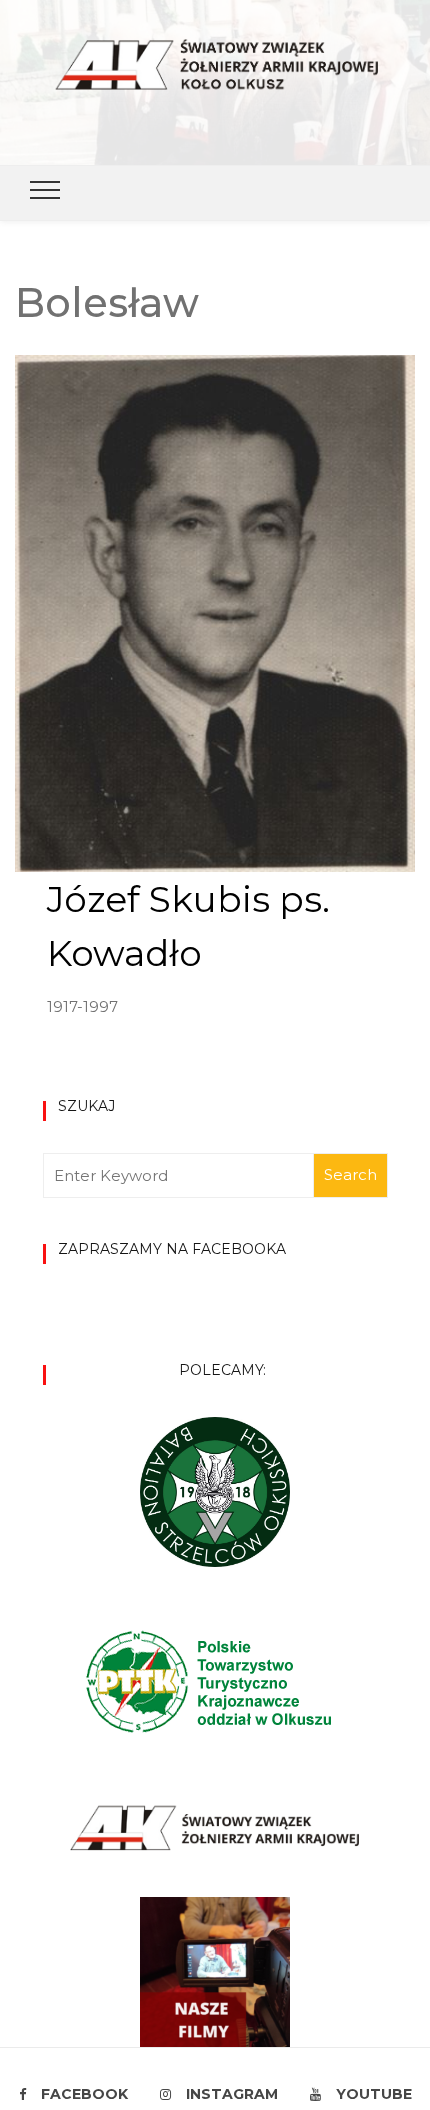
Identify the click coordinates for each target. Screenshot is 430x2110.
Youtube (374, 2094)
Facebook (84, 2094)
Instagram (232, 2094)
